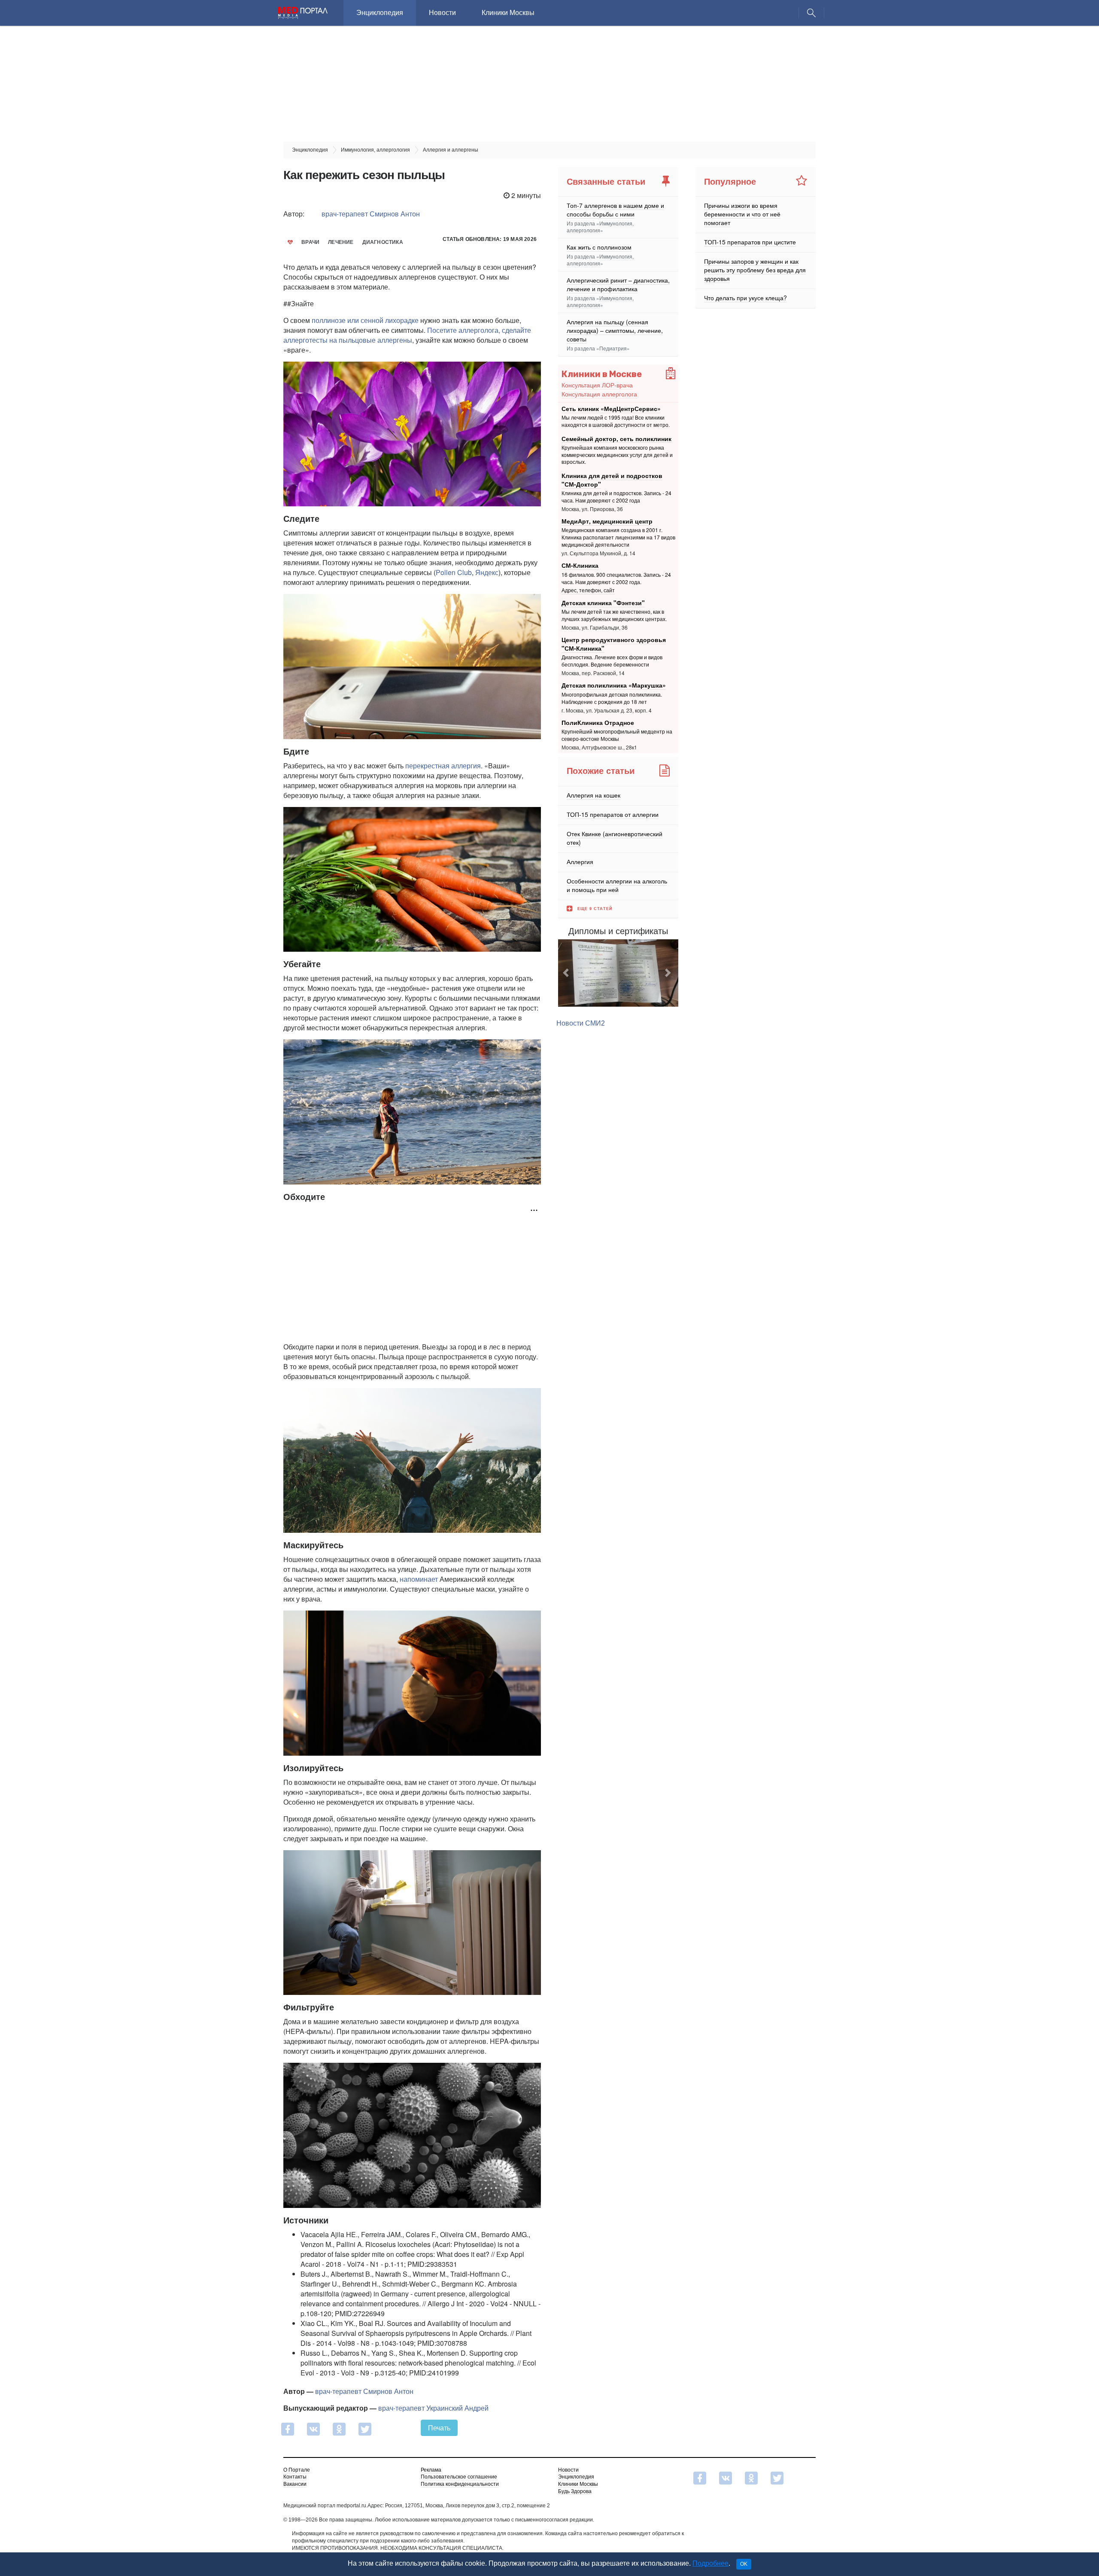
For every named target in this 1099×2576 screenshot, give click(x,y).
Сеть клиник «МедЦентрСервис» (611, 408)
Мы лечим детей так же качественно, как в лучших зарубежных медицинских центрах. (614, 615)
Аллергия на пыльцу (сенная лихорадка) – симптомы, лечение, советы (615, 330)
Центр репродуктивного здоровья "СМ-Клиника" (614, 644)
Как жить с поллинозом (599, 247)
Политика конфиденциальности (460, 2484)
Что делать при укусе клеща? (745, 298)
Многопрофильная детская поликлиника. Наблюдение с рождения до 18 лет (612, 698)
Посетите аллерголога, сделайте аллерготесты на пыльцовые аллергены (407, 335)
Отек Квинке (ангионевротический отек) (615, 838)
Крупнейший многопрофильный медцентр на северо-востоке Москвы (617, 735)
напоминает (419, 1579)
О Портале (297, 2470)
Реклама (431, 2470)
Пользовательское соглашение (459, 2477)
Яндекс (487, 572)
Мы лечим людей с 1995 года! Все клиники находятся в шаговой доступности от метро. (616, 421)
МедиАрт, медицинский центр (607, 521)
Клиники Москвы (508, 13)
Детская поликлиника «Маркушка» (614, 685)
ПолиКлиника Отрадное (598, 722)
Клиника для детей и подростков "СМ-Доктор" (612, 480)
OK (744, 2564)
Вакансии (295, 2484)
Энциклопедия (380, 13)
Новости (442, 13)
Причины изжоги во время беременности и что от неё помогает (742, 214)
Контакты (295, 2477)
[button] (567, 984)
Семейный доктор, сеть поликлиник (616, 438)
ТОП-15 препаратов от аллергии (613, 814)
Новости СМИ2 (581, 1045)
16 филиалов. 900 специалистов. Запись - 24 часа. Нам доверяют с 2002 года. (616, 578)
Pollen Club (454, 572)
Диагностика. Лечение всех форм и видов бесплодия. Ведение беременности (612, 661)
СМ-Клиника (580, 565)
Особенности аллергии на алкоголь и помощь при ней (617, 885)
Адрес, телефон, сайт (588, 590)
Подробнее (710, 2563)
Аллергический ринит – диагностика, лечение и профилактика (618, 284)
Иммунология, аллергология (600, 227)
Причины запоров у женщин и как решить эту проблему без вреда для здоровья (755, 270)
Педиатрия (613, 348)
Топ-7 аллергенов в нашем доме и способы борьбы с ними (615, 210)
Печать (439, 2428)
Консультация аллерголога (599, 394)
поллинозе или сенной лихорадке (365, 320)
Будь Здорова (575, 2491)
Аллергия (580, 862)
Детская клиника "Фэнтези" (603, 603)
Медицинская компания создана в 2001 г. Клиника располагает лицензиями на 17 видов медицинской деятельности (618, 537)
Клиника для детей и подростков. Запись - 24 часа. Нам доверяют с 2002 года (616, 496)
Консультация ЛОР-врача (597, 385)
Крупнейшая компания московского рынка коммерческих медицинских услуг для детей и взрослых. (617, 455)
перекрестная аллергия (443, 766)
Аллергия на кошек (594, 795)
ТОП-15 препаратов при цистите (750, 242)
